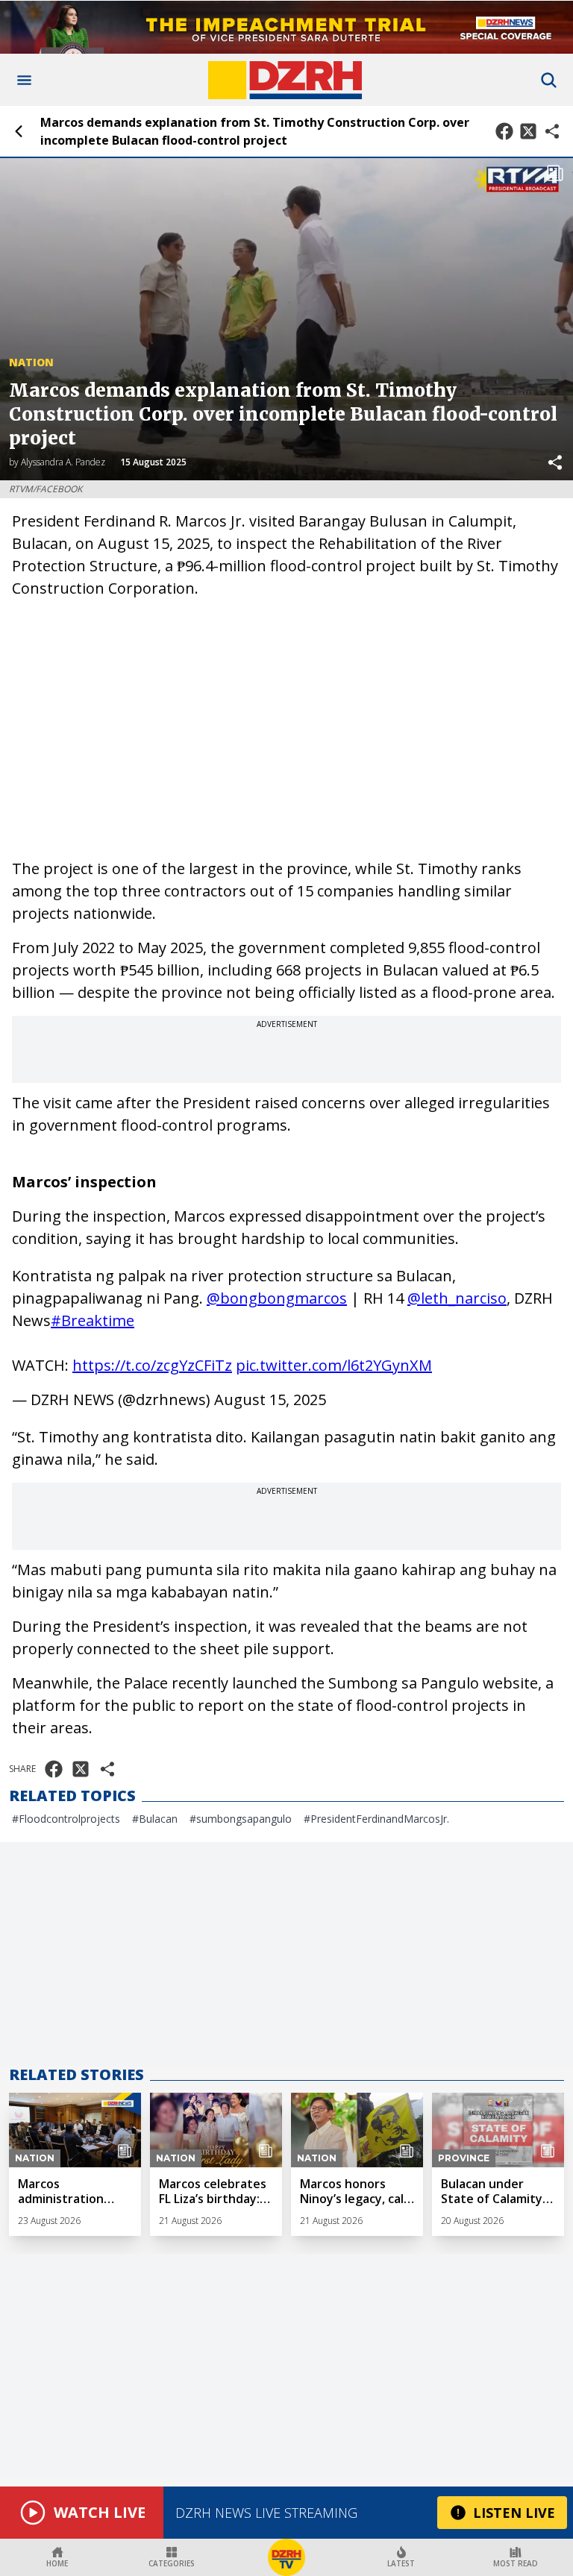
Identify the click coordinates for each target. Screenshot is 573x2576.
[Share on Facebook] (504, 131)
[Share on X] (528, 131)
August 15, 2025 (270, 1399)
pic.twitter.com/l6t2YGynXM (334, 1365)
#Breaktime (93, 1320)
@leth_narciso (457, 1298)
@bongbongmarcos (277, 1298)
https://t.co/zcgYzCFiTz (152, 1365)
